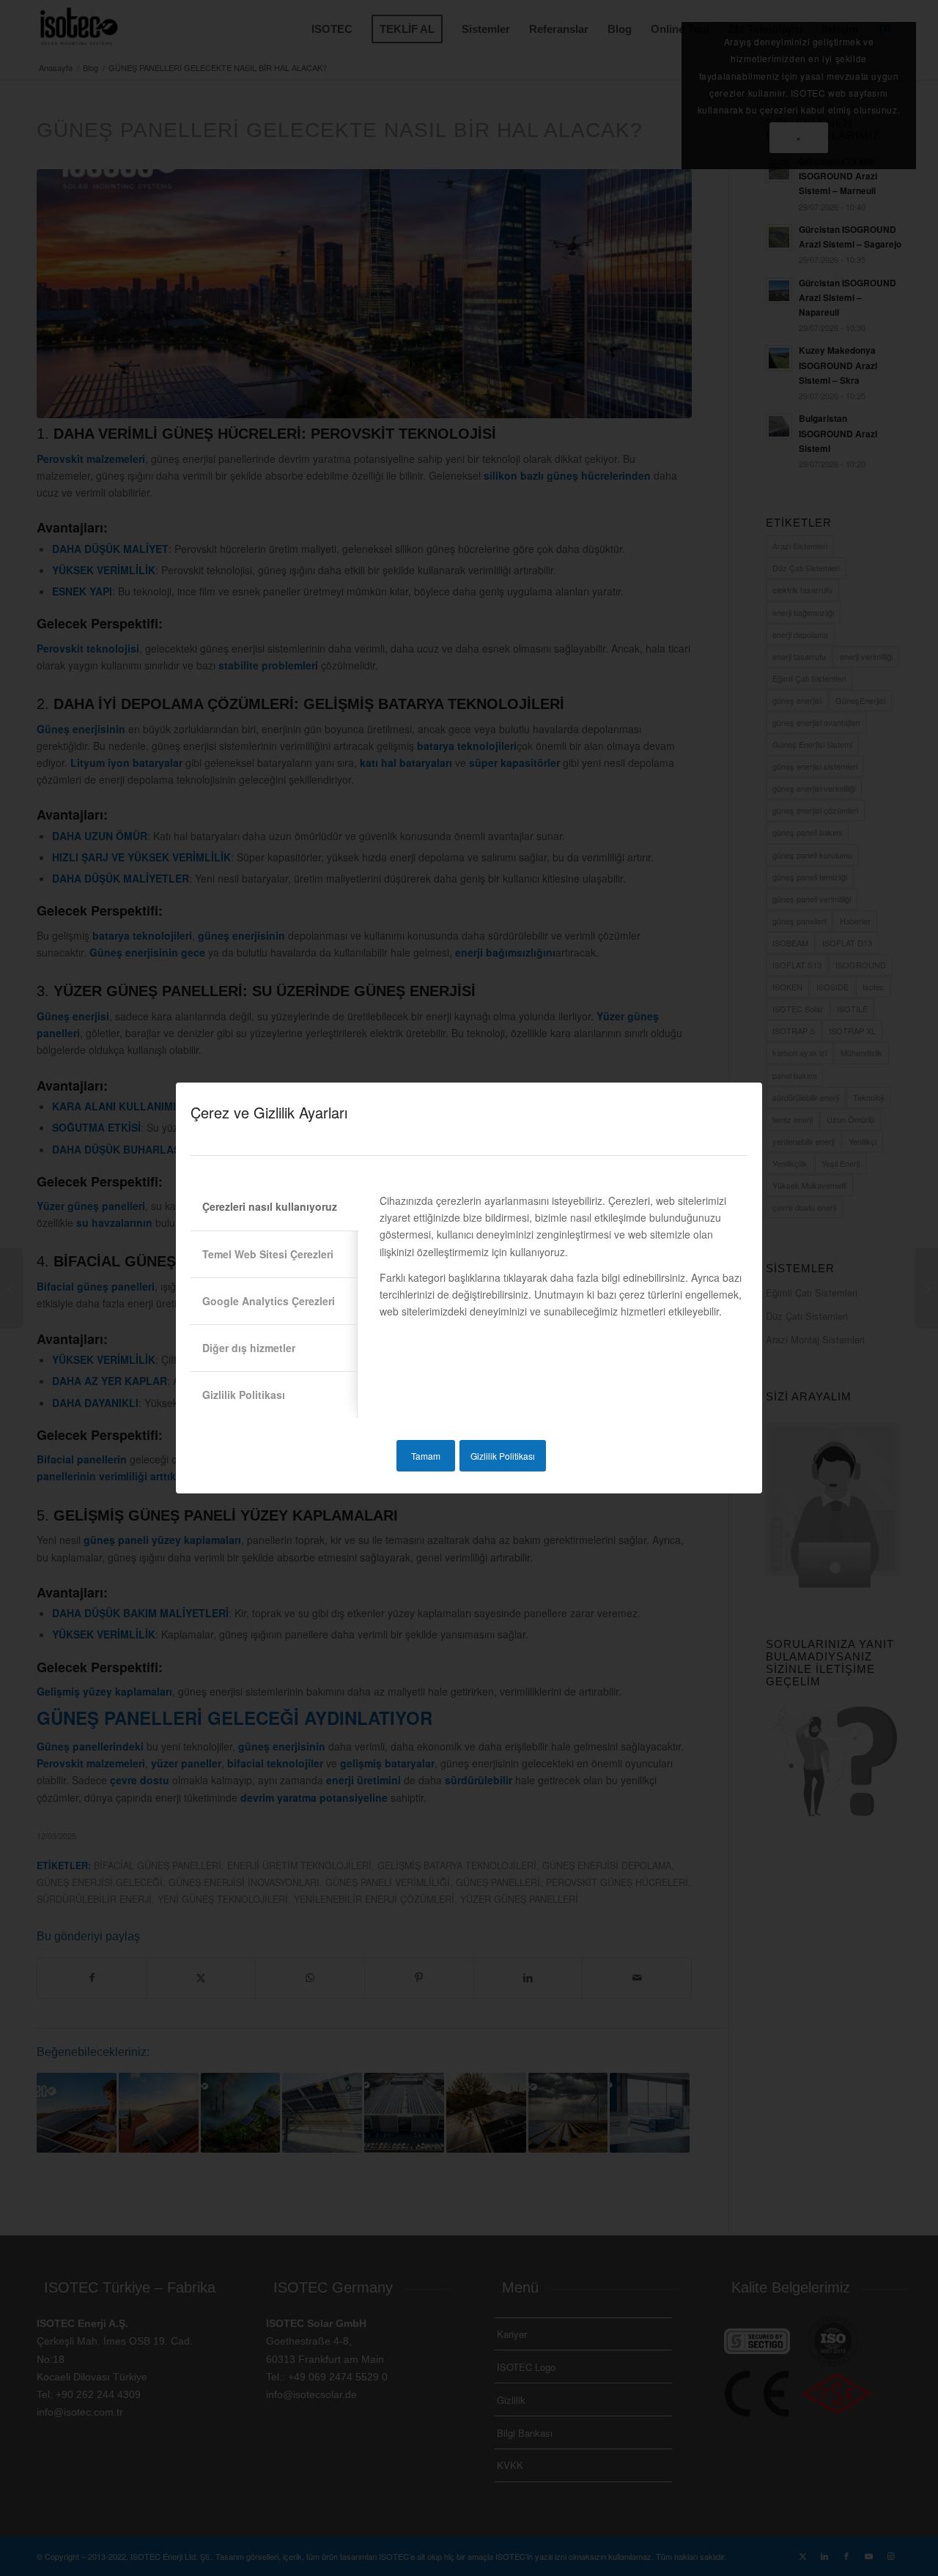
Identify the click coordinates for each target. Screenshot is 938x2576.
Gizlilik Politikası (503, 1456)
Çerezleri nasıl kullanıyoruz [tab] (270, 1206)
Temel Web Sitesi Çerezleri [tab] (268, 1254)
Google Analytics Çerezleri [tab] (269, 1301)
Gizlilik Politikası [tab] (244, 1395)
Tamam (426, 1456)
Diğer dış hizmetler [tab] (249, 1348)
